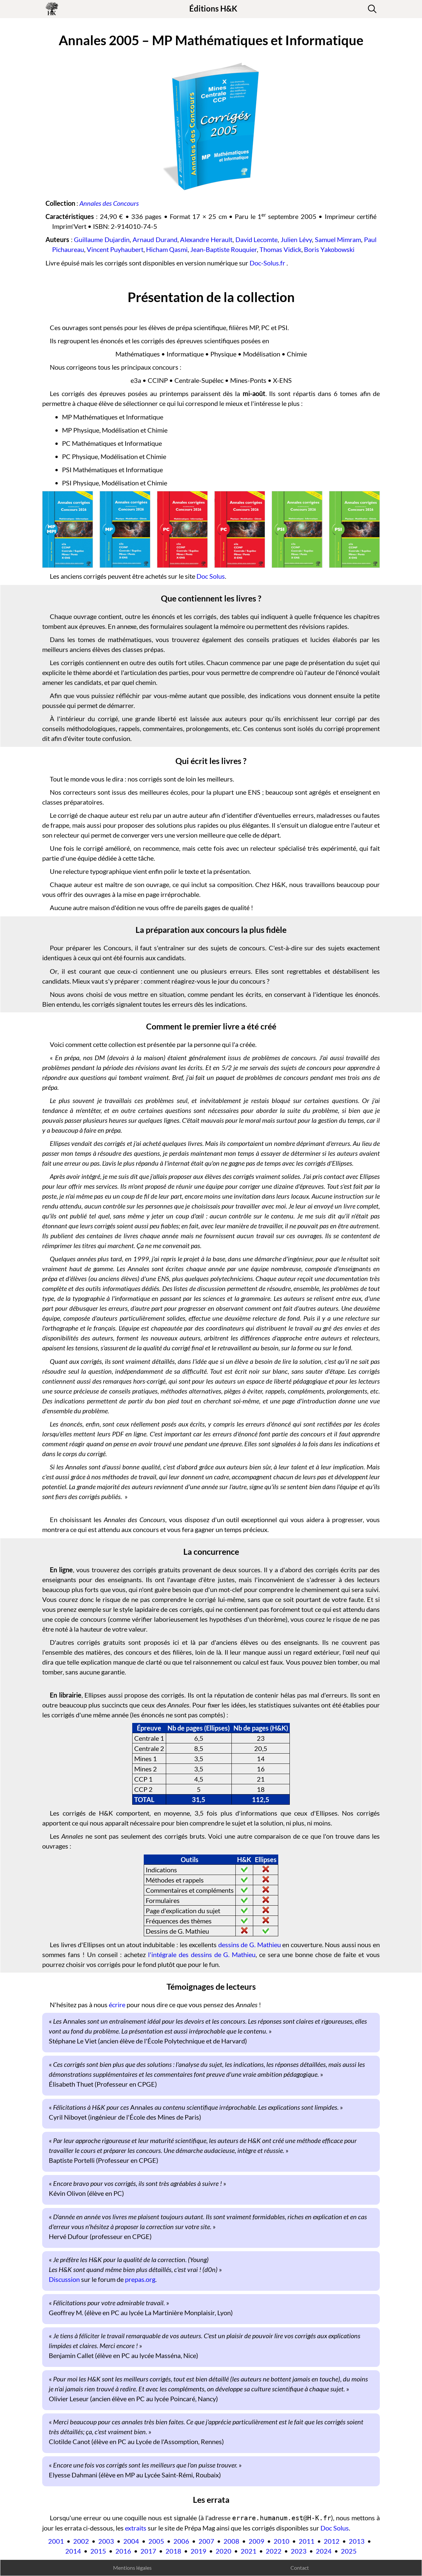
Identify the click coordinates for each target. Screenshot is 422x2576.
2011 (307, 2541)
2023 (299, 2551)
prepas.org (140, 2279)
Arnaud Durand (155, 239)
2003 (106, 2541)
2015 (98, 2551)
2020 (224, 2551)
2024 (324, 2551)
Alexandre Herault (206, 239)
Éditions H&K (213, 8)
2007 (206, 2541)
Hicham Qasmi (167, 249)
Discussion (64, 2279)
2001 (56, 2541)
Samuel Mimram (338, 239)
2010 (282, 2541)
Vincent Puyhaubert (115, 249)
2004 (131, 2541)
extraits (136, 2528)
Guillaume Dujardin (102, 239)
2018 (173, 2551)
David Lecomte (257, 239)
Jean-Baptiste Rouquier (224, 249)
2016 (123, 2551)
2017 (148, 2551)
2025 (349, 2551)
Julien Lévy (296, 239)
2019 (198, 2551)
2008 (231, 2541)
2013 (357, 2541)
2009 (256, 2541)
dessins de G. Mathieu (250, 1945)
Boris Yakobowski (329, 249)
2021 (249, 2551)
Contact (300, 2568)
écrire (117, 2005)
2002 (81, 2541)
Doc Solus (211, 576)
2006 (181, 2541)
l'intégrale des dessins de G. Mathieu (202, 1954)
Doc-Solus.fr (267, 263)
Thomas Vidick (280, 249)
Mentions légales (132, 2568)
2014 (73, 2551)
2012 (332, 2541)
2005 (156, 2541)
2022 (274, 2551)
